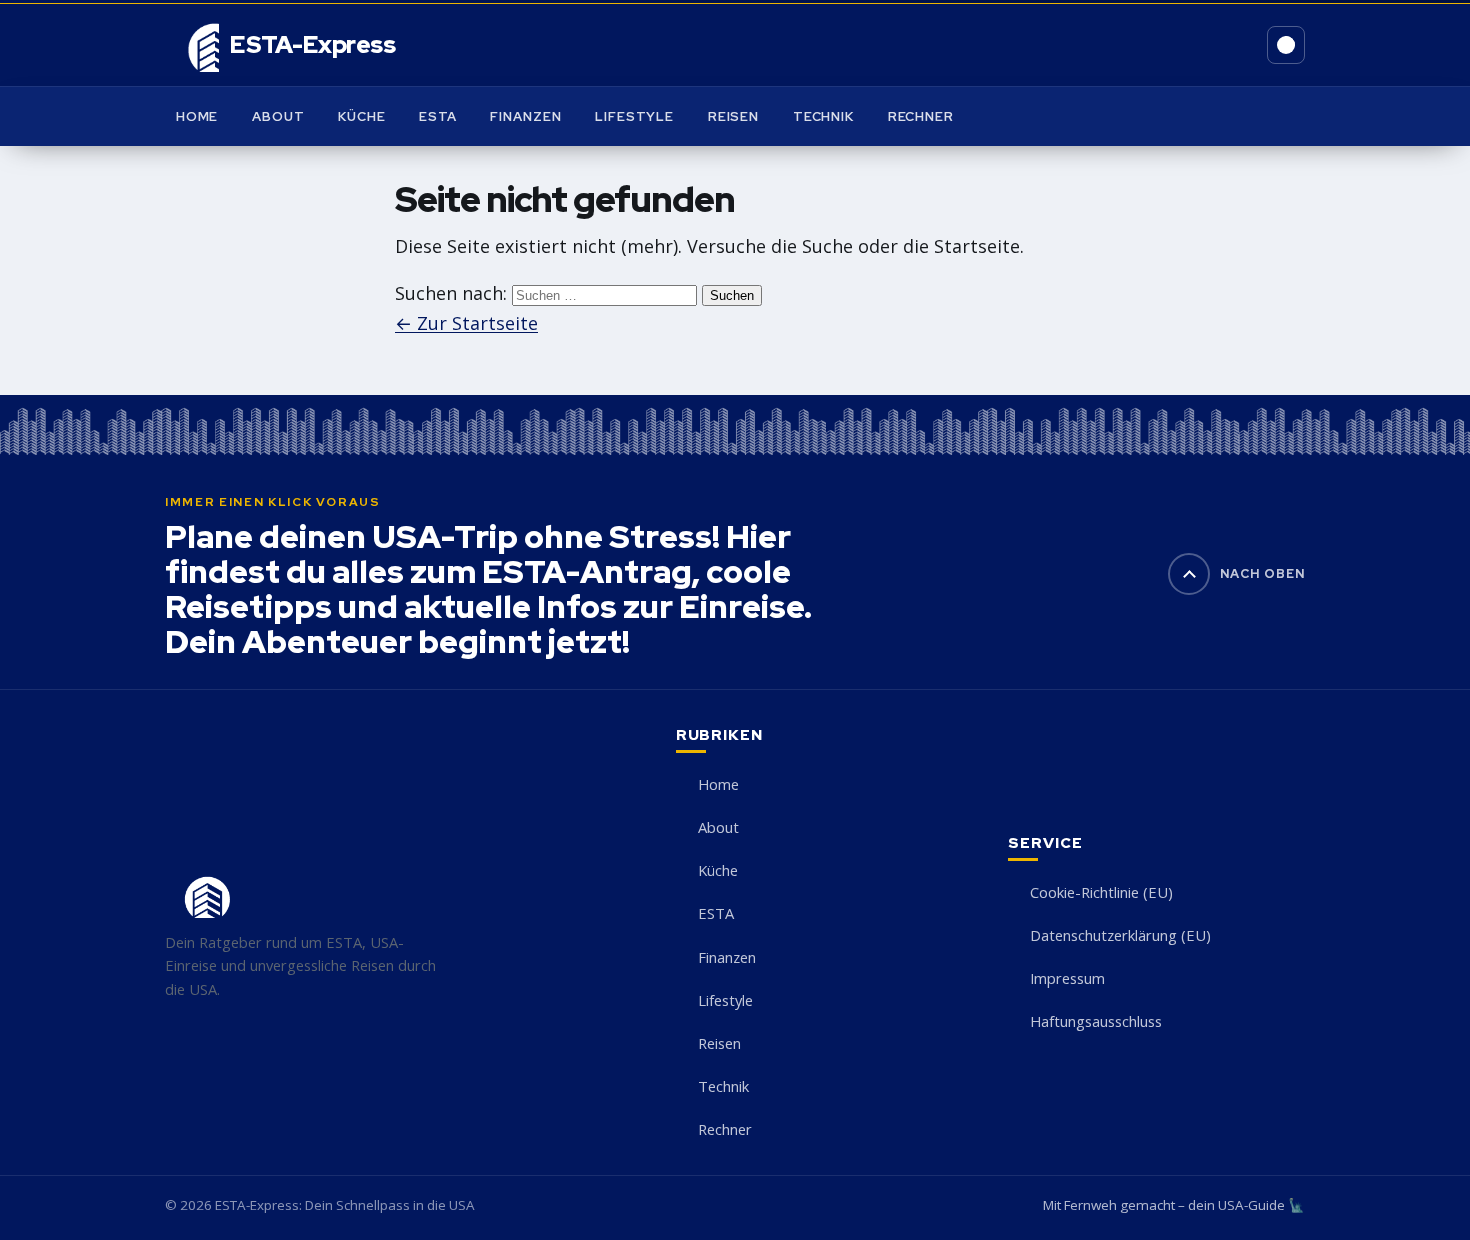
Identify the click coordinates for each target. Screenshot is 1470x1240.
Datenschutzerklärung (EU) (1120, 935)
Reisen (733, 116)
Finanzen (525, 116)
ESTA (438, 116)
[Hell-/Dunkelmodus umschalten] (1286, 45)
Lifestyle (634, 116)
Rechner (921, 116)
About (278, 116)
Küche (361, 116)
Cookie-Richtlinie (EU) (1101, 892)
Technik (823, 116)
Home (197, 116)
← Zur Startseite (466, 323)
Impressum (1067, 978)
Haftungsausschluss (1096, 1021)
